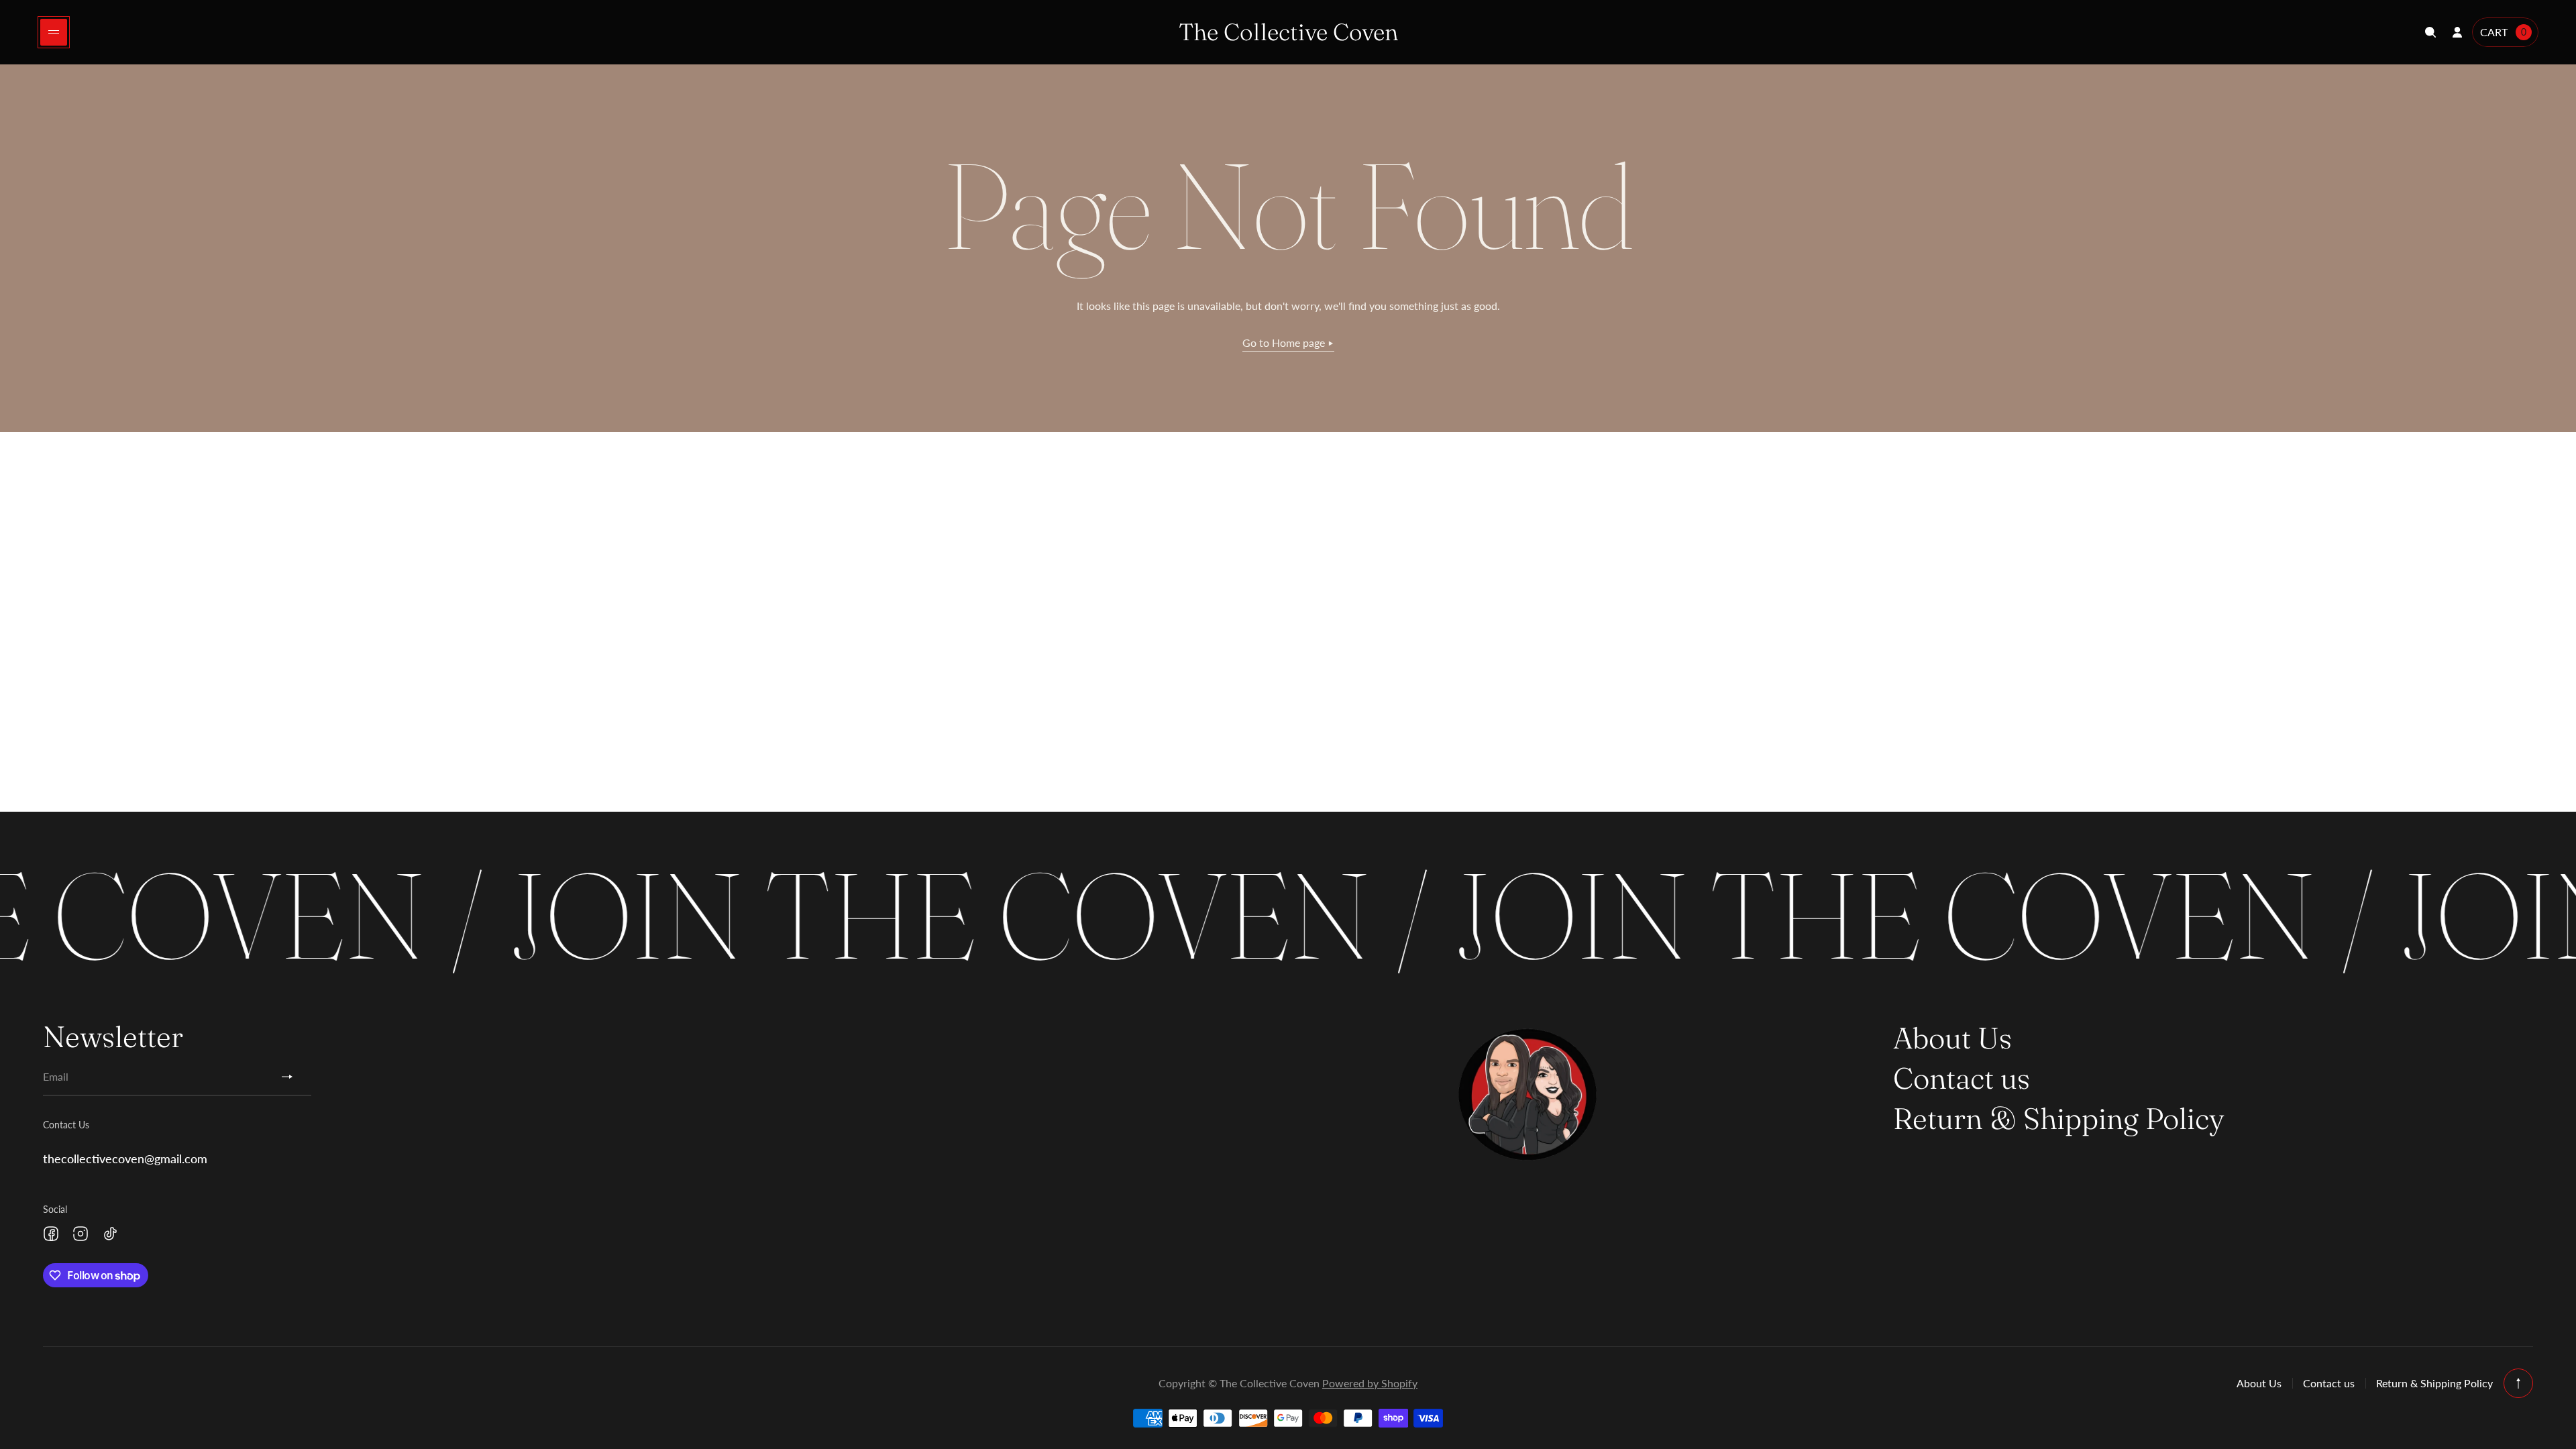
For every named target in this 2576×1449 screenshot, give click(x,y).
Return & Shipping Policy (2059, 1118)
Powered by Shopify (1370, 1383)
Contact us (1962, 1078)
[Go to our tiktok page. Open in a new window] (110, 1234)
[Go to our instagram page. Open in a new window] (80, 1234)
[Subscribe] (292, 1077)
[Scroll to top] (2518, 1383)
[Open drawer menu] (54, 32)
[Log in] (2457, 32)
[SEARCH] (2430, 32)
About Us (1952, 1038)
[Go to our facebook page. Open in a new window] (51, 1234)
